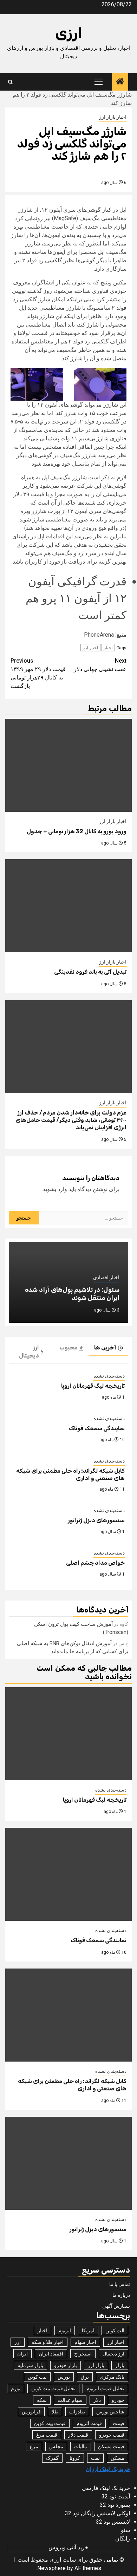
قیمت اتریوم (89, 2423)
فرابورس (31, 2412)
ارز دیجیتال (113, 2354)
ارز (18, 2342)
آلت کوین (115, 2331)
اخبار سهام (85, 2342)
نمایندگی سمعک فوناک (97, 1428)
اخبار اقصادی (106, 1277)
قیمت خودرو (112, 2435)
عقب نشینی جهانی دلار (100, 665)
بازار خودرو (66, 2365)
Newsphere (51, 2568)
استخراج (83, 2354)
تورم (16, 2388)
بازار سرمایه (30, 2365)
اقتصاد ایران (51, 2354)
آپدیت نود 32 (116, 2496)
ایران (22, 2354)
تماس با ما (120, 2284)
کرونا (75, 2458)
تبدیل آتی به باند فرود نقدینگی (90, 972)
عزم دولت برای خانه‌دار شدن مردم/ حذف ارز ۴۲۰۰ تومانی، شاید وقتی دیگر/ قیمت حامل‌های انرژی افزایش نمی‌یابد (71, 1120)
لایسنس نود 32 (113, 2522)
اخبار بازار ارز (113, 117)
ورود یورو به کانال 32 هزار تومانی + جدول (77, 831)
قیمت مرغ (47, 2435)
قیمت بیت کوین (50, 2423)
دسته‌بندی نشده (109, 1376)
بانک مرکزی (112, 2377)
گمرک (52, 2458)
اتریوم (65, 2331)
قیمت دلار (78, 2435)
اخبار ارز (90, 648)
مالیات (81, 2446)
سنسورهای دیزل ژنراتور (96, 1520)
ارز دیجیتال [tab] (29, 1352)
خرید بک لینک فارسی (106, 2488)
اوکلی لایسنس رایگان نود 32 (97, 2513)
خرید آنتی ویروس (68, 2547)
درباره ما (121, 2295)
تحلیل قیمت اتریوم (105, 2388)
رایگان (123, 2539)
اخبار (108, 648)
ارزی (69, 33)
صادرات (77, 2412)
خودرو (118, 2400)
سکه (42, 2400)
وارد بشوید (55, 1189)
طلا (55, 2412)
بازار (120, 2365)
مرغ (34, 2446)
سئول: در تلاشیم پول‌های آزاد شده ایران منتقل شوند (72, 1294)
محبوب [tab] (68, 1348)
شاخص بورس (110, 2412)
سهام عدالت (70, 2400)
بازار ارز (96, 2365)
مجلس (56, 2446)
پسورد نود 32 (115, 2505)
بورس (64, 2377)
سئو (125, 2530)
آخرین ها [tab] (105, 1348)
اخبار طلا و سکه (48, 2342)
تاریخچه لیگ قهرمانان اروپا (93, 1386)
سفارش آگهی (116, 2306)
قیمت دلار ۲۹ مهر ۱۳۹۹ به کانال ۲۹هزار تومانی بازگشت (38, 673)
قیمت (119, 2423)
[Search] (10, 82)
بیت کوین (37, 2377)
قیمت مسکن (111, 2446)
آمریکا (88, 2331)
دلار (97, 2400)
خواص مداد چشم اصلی (95, 1563)
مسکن (118, 2458)
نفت (95, 2458)
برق (85, 2377)
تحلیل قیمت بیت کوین (53, 2388)
